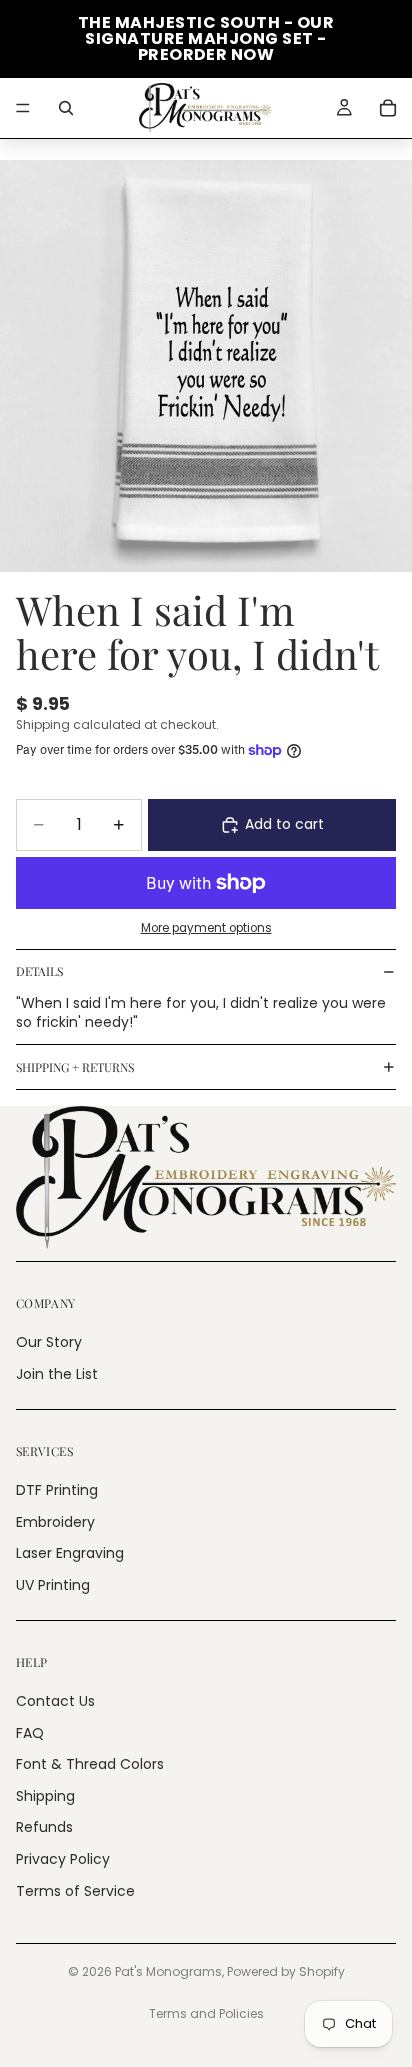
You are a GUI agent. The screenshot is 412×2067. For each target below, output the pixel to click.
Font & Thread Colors (90, 1764)
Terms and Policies (206, 2013)
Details (39, 971)
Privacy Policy (63, 1859)
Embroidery (55, 1522)
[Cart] (388, 108)
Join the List (57, 1374)
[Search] (66, 108)
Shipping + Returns (75, 1067)
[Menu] (23, 108)
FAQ (30, 1733)
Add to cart (284, 824)
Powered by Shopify (286, 1971)
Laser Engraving (70, 1553)
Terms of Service (75, 1891)
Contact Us (55, 1701)
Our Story (49, 1343)
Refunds (44, 1828)
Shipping (45, 1796)
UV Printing (53, 1585)
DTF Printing (57, 1490)
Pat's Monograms (168, 1971)
